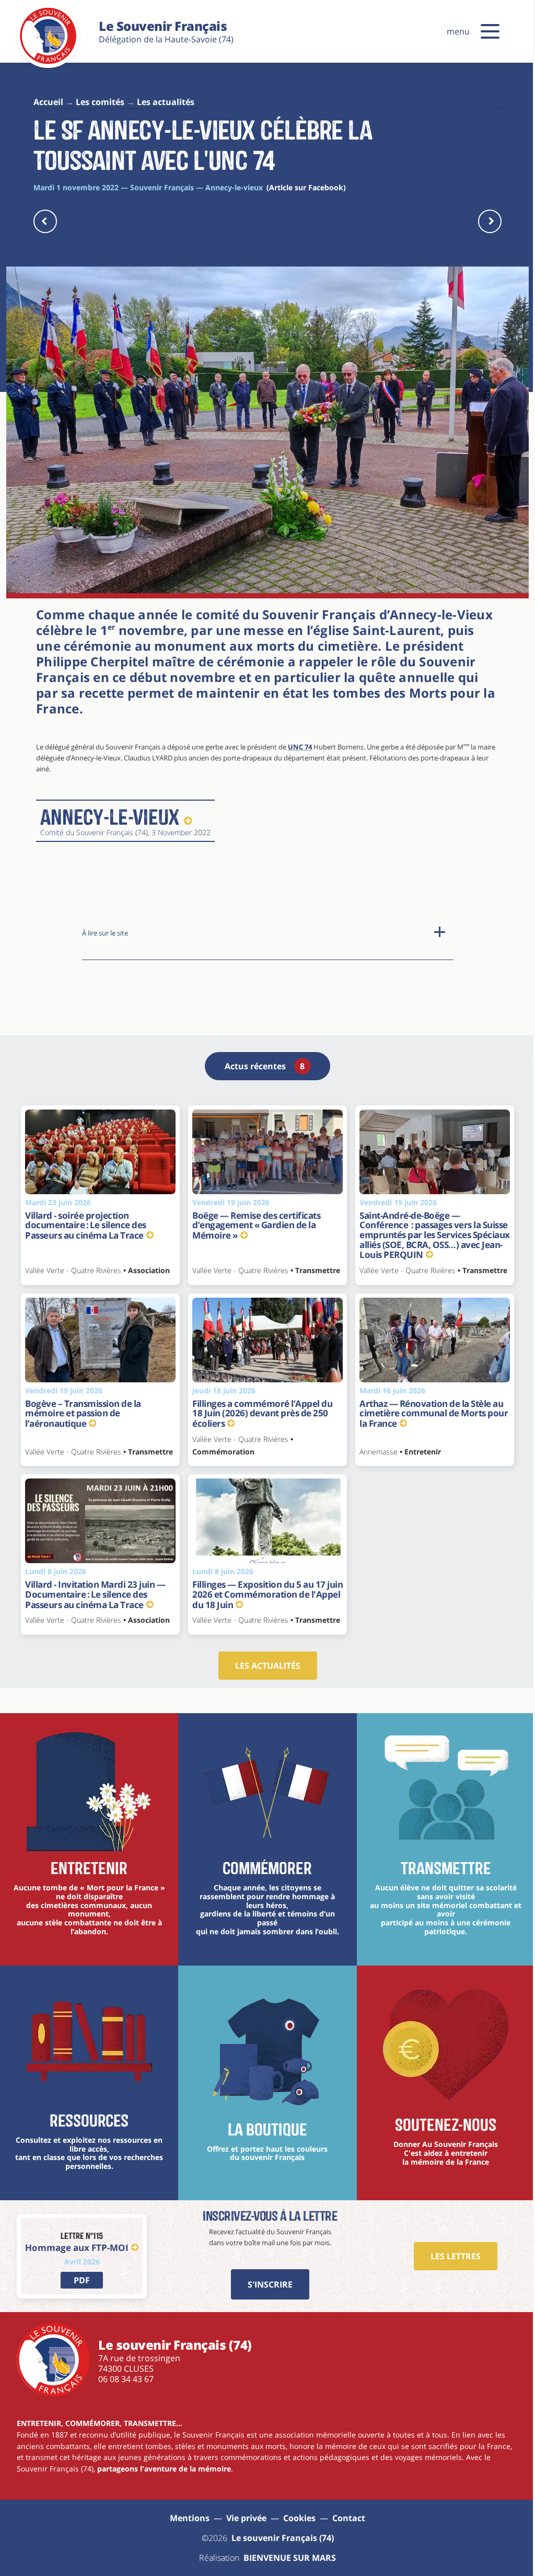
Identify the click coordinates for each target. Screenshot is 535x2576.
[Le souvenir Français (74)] (48, 62)
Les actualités (268, 1666)
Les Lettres (456, 2256)
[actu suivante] (490, 221)
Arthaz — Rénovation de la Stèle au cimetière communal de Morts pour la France (434, 1413)
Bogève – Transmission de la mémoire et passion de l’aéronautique (83, 1413)
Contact (349, 2518)
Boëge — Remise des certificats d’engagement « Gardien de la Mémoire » (256, 1225)
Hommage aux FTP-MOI (77, 2248)
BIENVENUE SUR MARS (290, 2558)
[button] (490, 31)
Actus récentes (265, 1066)
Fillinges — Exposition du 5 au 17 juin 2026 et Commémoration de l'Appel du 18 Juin (267, 1594)
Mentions (190, 2518)
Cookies (299, 2518)
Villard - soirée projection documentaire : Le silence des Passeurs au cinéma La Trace (86, 1225)
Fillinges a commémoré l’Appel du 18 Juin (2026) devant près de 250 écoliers (262, 1413)
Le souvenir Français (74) (283, 2538)
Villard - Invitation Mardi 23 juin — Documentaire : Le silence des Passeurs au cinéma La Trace (95, 1594)
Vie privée (246, 2518)
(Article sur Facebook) (306, 187)
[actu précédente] (45, 221)
